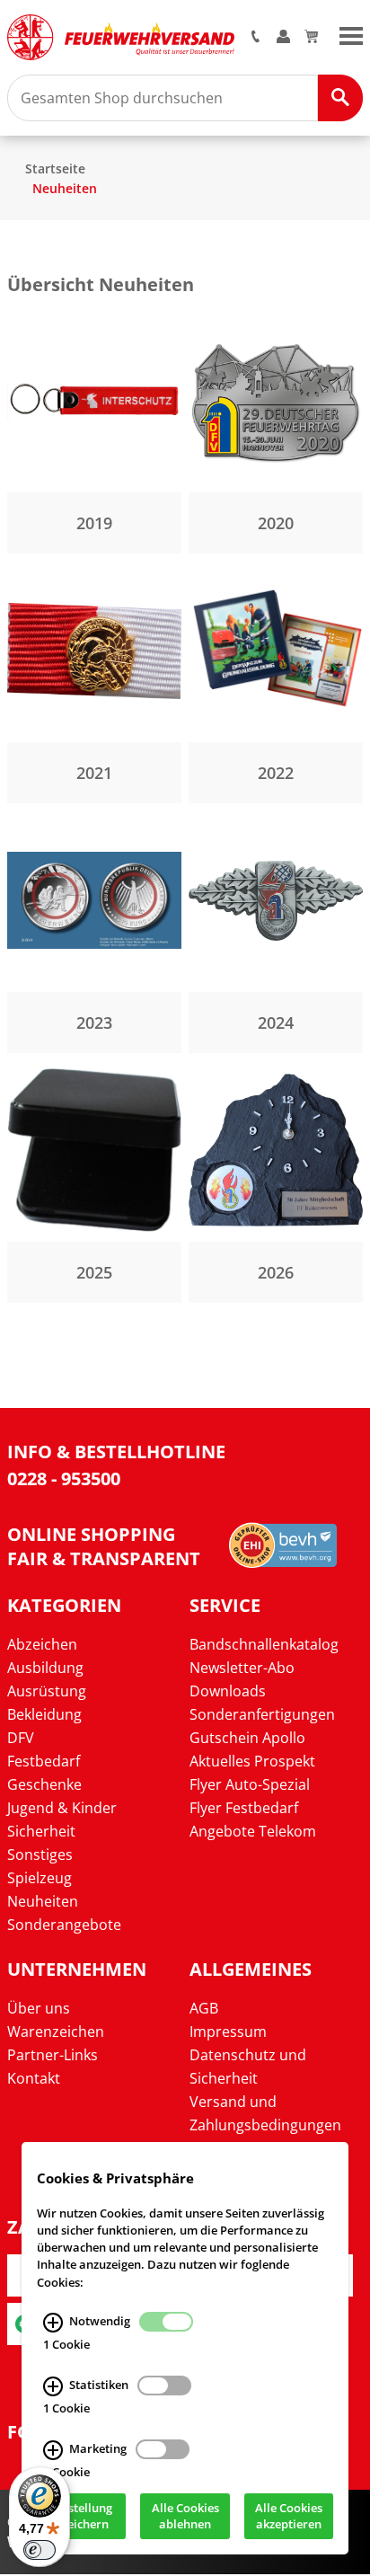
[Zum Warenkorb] (311, 38)
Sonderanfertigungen (262, 1714)
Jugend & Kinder (62, 1808)
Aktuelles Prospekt (252, 1761)
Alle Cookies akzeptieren (289, 2517)
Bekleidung (44, 1714)
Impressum (228, 2032)
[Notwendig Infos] (53, 2323)
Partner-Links (53, 2055)
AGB (204, 2008)
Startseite (55, 168)
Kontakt (34, 2078)
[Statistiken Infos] (53, 2386)
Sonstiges (40, 1855)
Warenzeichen (56, 2032)
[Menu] (351, 34)
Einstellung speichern (82, 2517)
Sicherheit (41, 1831)
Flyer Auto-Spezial (250, 1784)
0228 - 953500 (64, 1478)
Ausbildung (45, 1668)
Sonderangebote (64, 1925)
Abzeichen (42, 1644)
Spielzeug (40, 1878)
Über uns (39, 2008)
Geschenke (44, 1784)
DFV (21, 1738)
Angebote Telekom (253, 1831)
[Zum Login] (283, 38)
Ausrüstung (47, 1691)
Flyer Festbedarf (244, 1808)
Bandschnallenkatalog (264, 1644)
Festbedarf (44, 1761)
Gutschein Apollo (247, 1738)
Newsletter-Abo (242, 1668)
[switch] (40, 2550)
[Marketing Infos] (53, 2450)
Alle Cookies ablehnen (185, 2517)
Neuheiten (65, 188)
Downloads (228, 1691)
